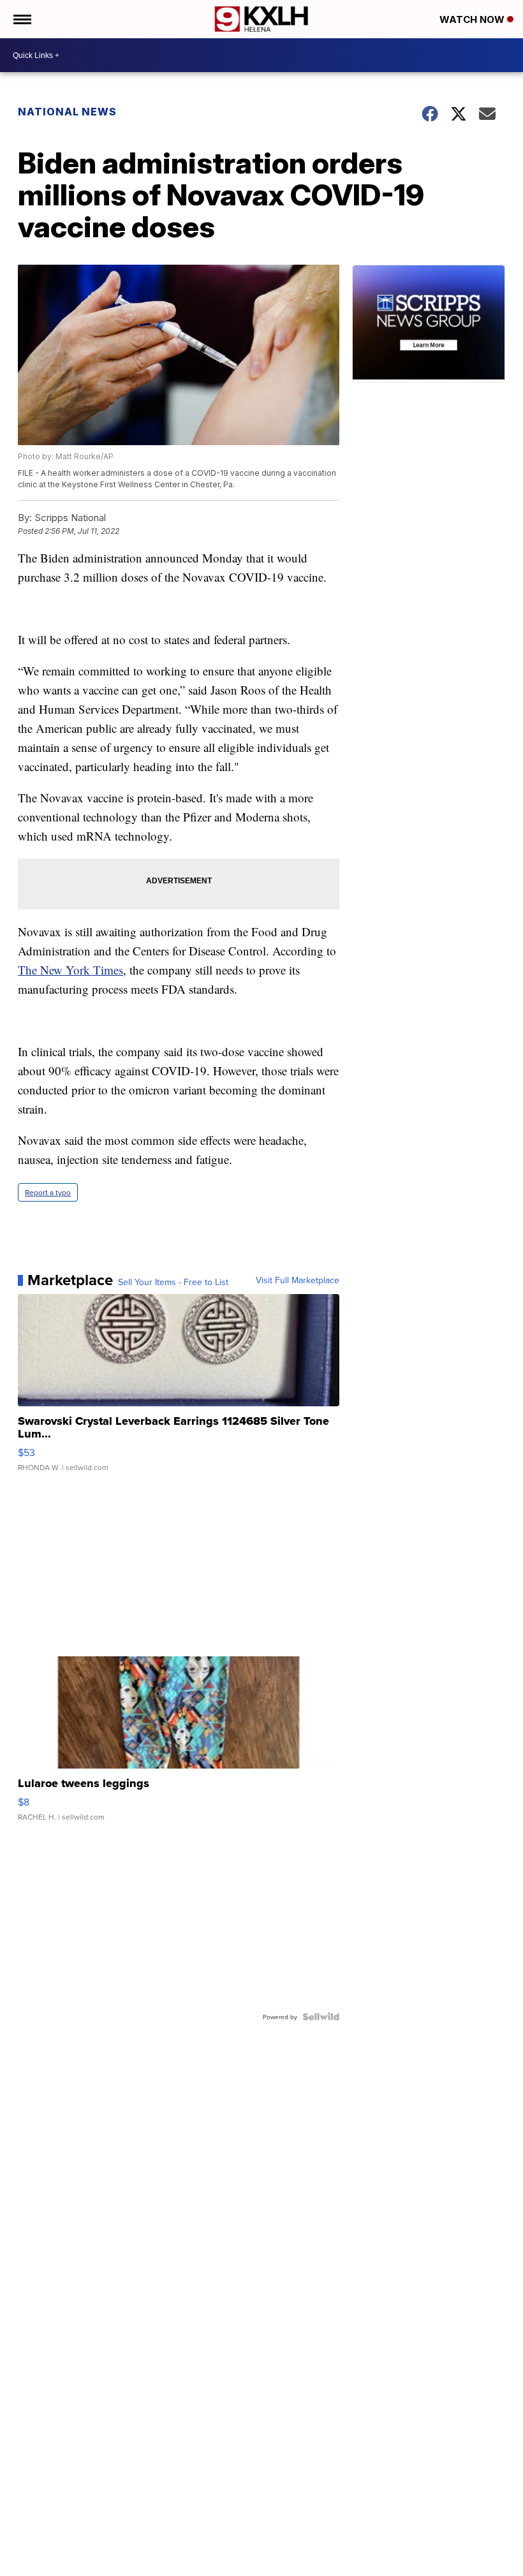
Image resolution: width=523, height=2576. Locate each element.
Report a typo (48, 1192)
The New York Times (70, 970)
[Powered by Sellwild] (321, 2017)
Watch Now (473, 19)
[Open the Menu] (21, 19)
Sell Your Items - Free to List (173, 1282)
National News (67, 112)
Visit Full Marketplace (298, 1280)
